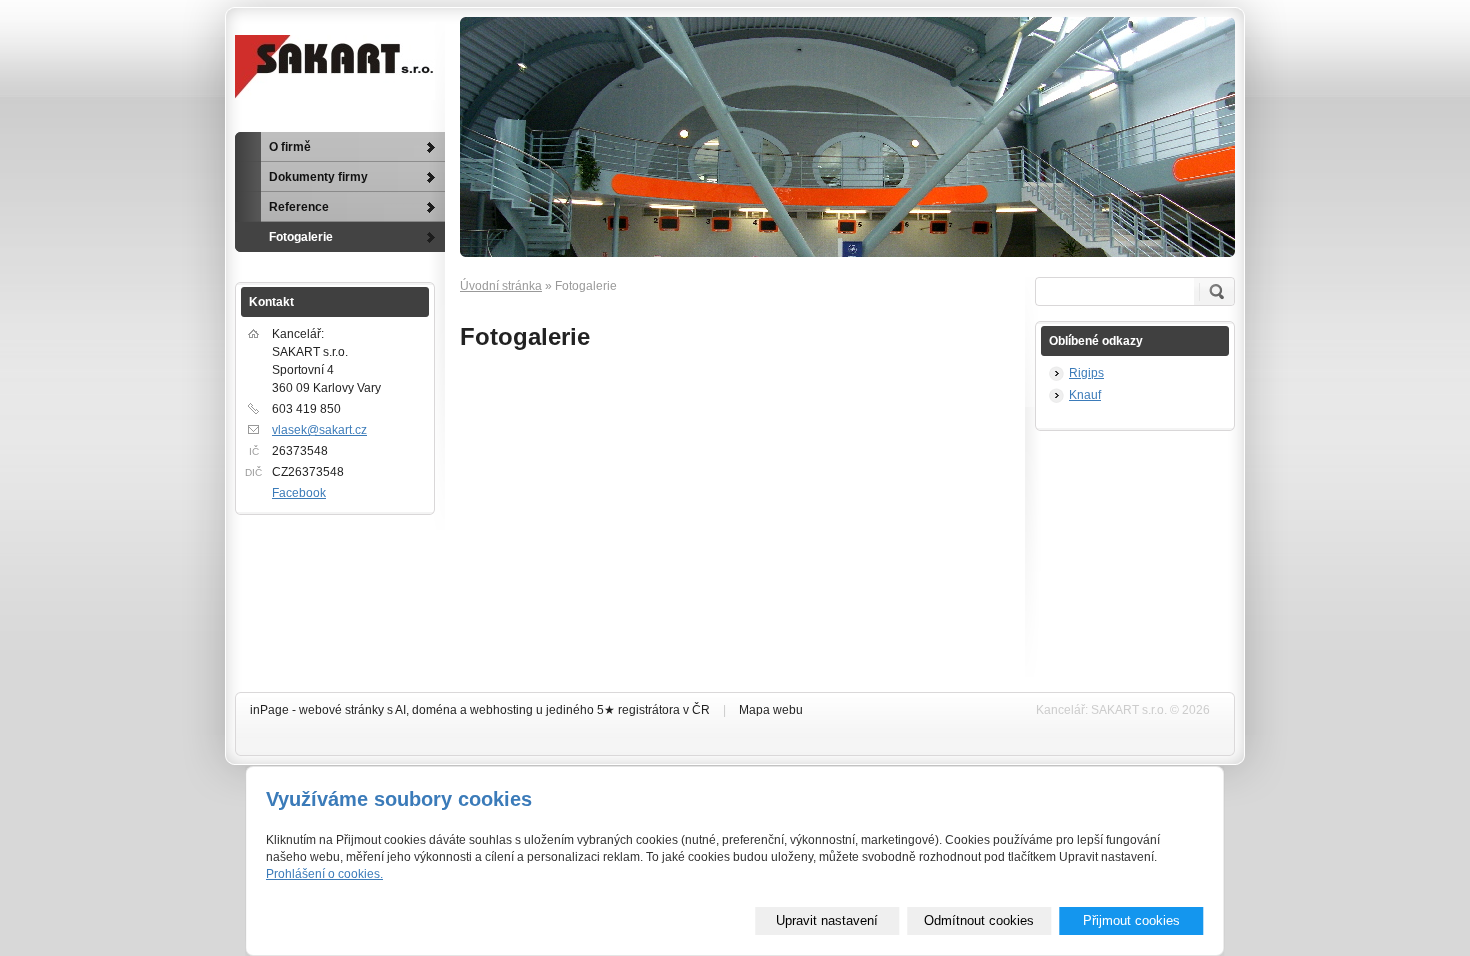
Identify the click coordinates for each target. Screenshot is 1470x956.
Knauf (1085, 395)
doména (434, 710)
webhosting (501, 710)
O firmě (290, 147)
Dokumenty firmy (318, 177)
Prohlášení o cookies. (324, 874)
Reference (299, 207)
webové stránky (341, 710)
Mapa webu (771, 710)
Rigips (1086, 373)
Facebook (299, 493)
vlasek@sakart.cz (319, 430)
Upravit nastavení (827, 920)
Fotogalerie (301, 237)
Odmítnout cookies (979, 920)
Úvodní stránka (501, 286)
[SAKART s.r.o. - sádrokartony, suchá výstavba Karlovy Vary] (335, 67)
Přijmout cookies (1131, 920)
